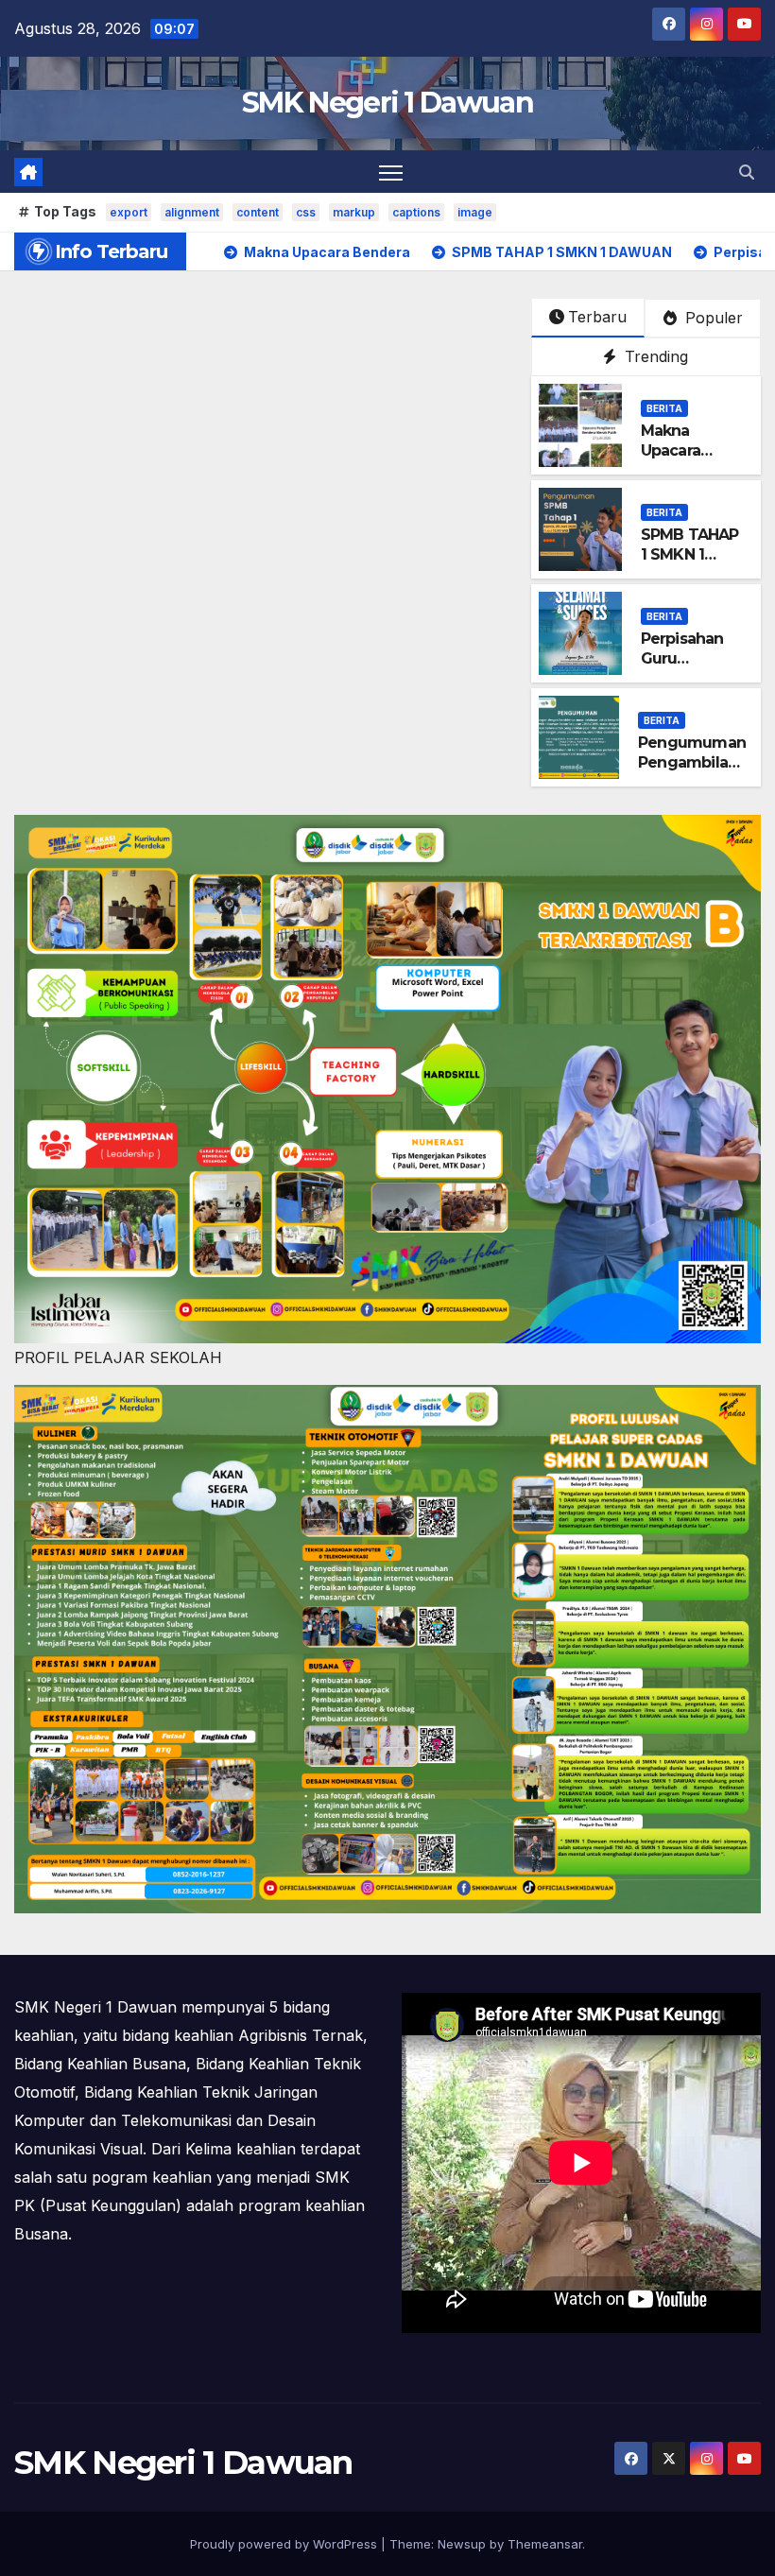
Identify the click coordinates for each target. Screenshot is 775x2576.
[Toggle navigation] (391, 172)
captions (416, 212)
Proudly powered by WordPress (285, 2544)
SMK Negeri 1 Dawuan (387, 103)
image (475, 212)
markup (354, 212)
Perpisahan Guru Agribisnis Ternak (682, 668)
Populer (712, 318)
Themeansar (545, 2544)
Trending (654, 356)
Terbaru (597, 317)
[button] (747, 172)
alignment (192, 212)
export (129, 212)
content (258, 212)
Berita (664, 408)
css (306, 212)
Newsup (462, 2544)
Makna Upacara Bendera (672, 450)
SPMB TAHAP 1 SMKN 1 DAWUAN (690, 554)
